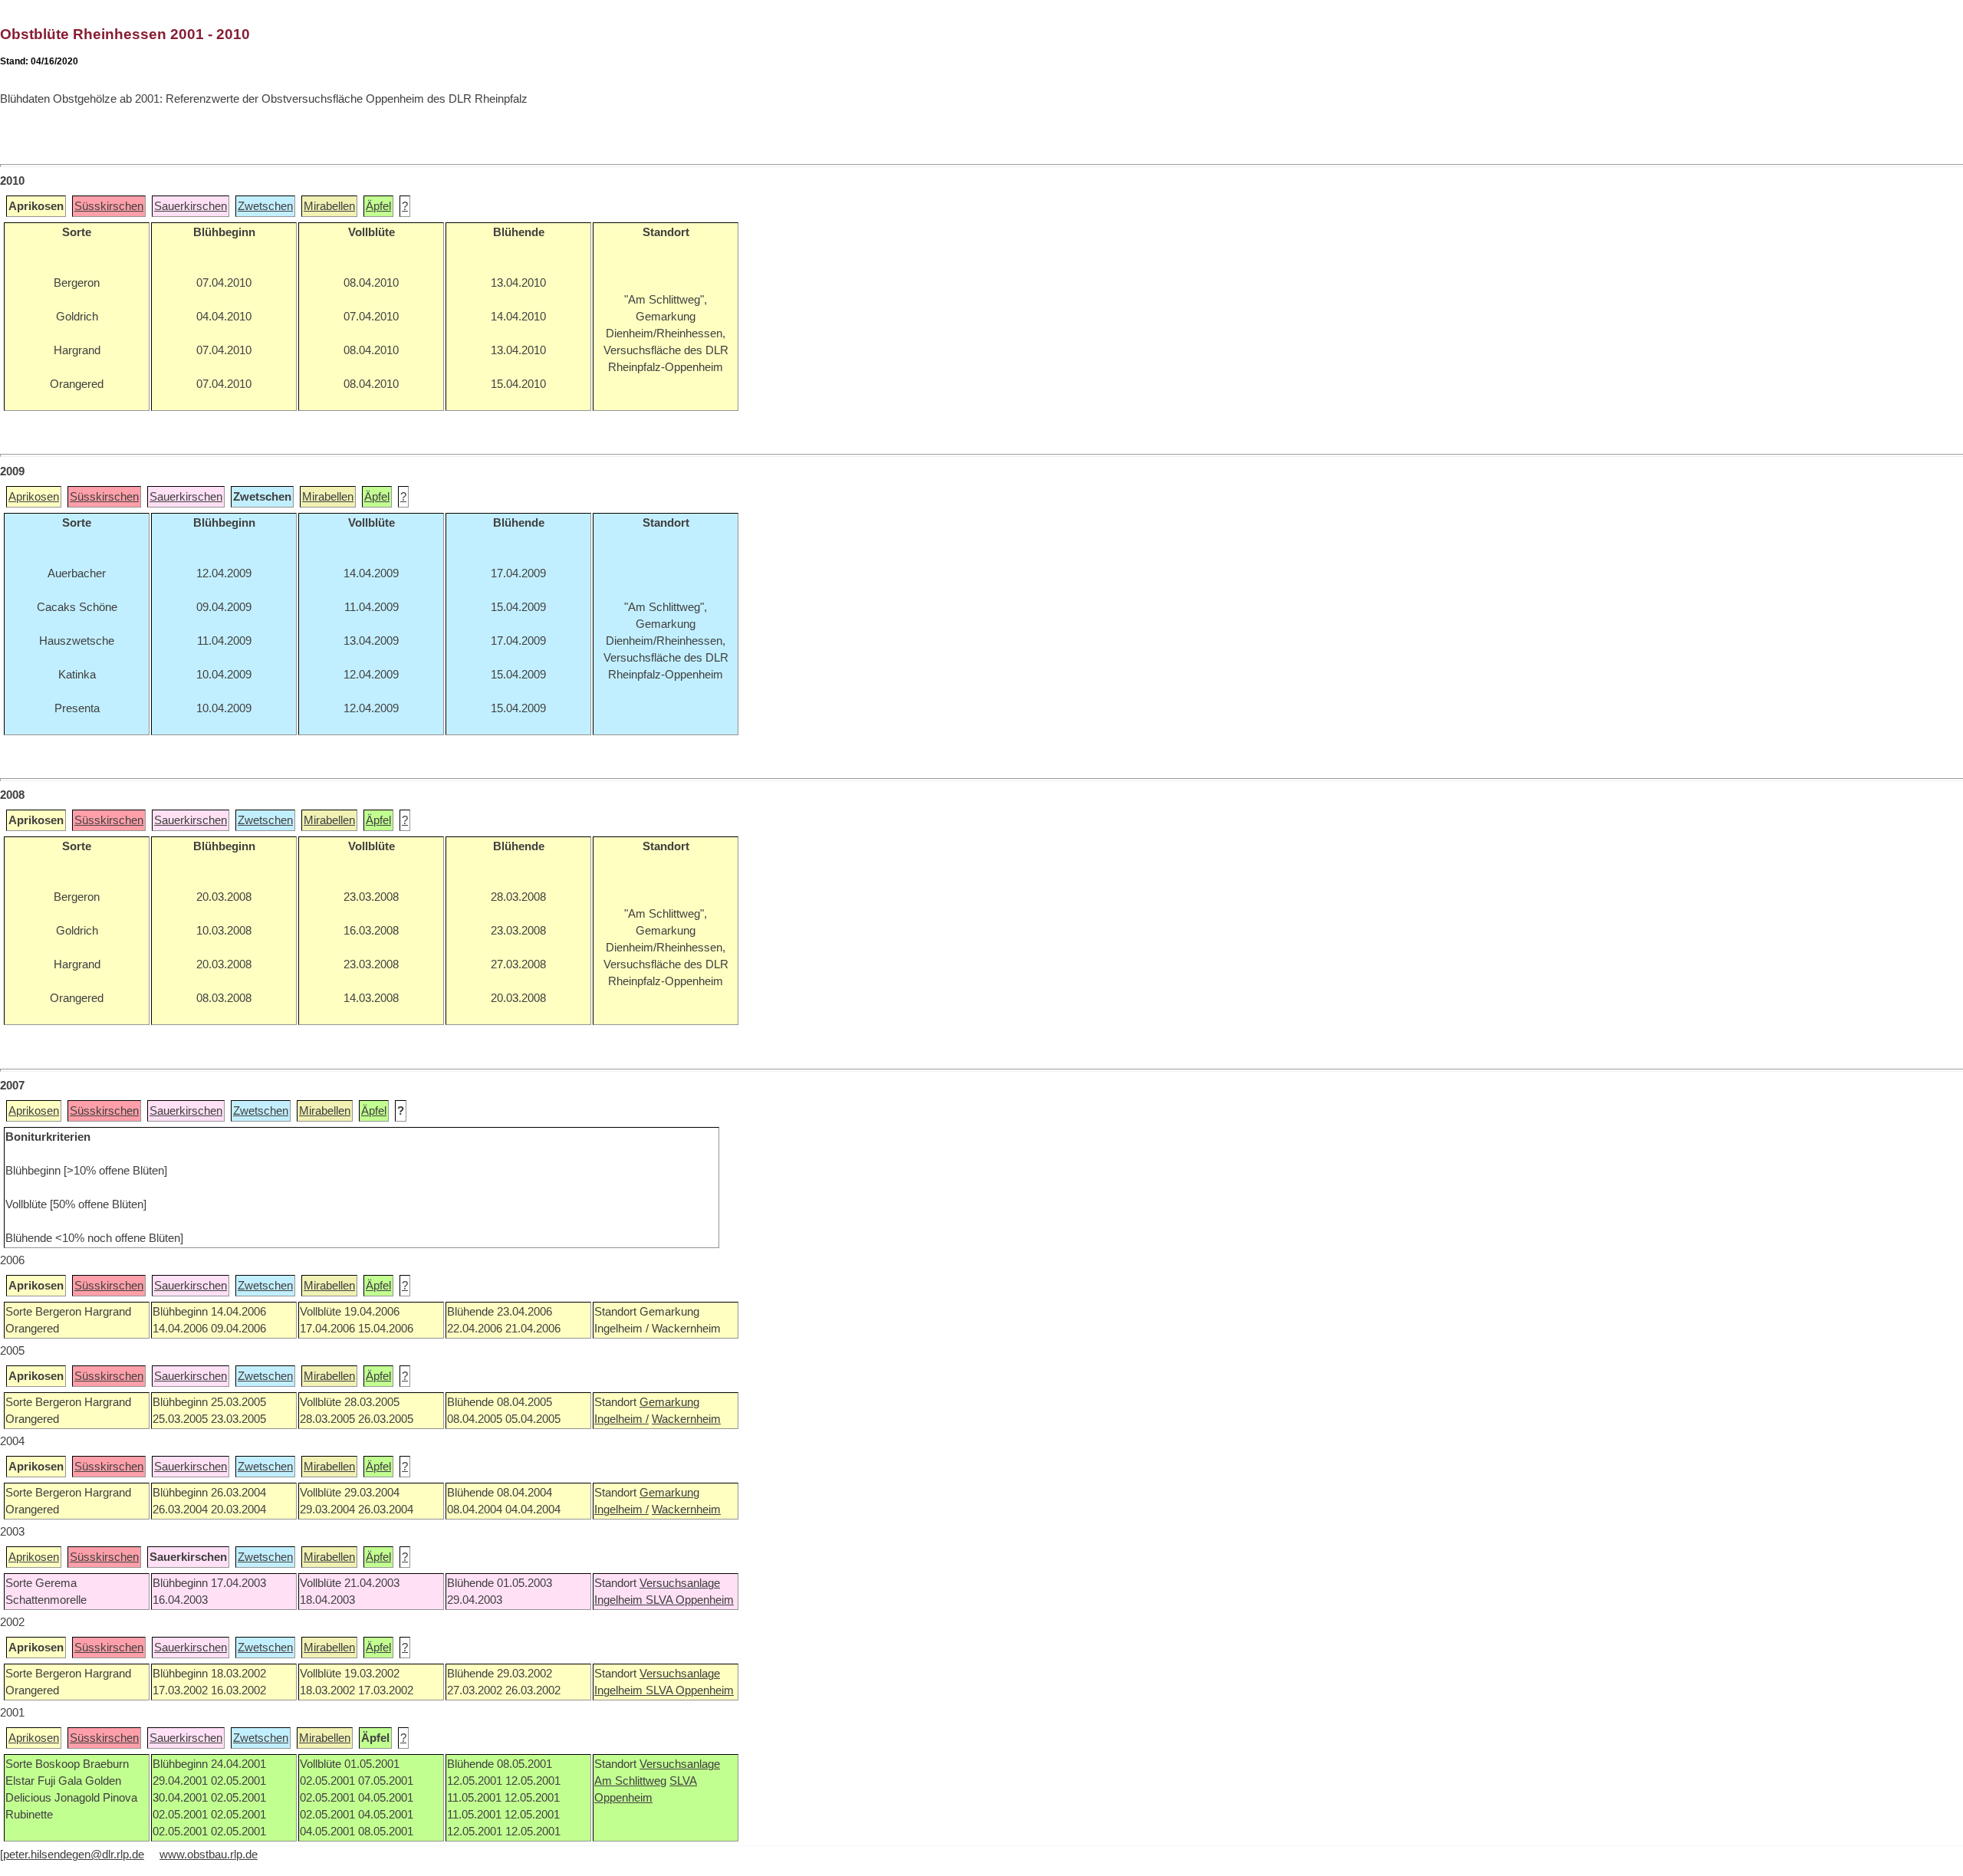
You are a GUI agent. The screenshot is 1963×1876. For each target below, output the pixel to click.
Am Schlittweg (630, 1781)
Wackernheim (686, 1419)
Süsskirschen (109, 206)
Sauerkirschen (191, 206)
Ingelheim (620, 1600)
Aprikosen (34, 497)
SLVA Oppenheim (690, 1600)
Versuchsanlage (680, 1583)
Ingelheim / (621, 1419)
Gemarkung (669, 1402)
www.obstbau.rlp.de (209, 1855)
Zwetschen (265, 206)
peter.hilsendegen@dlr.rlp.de (74, 1855)
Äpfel (378, 206)
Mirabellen (329, 206)
